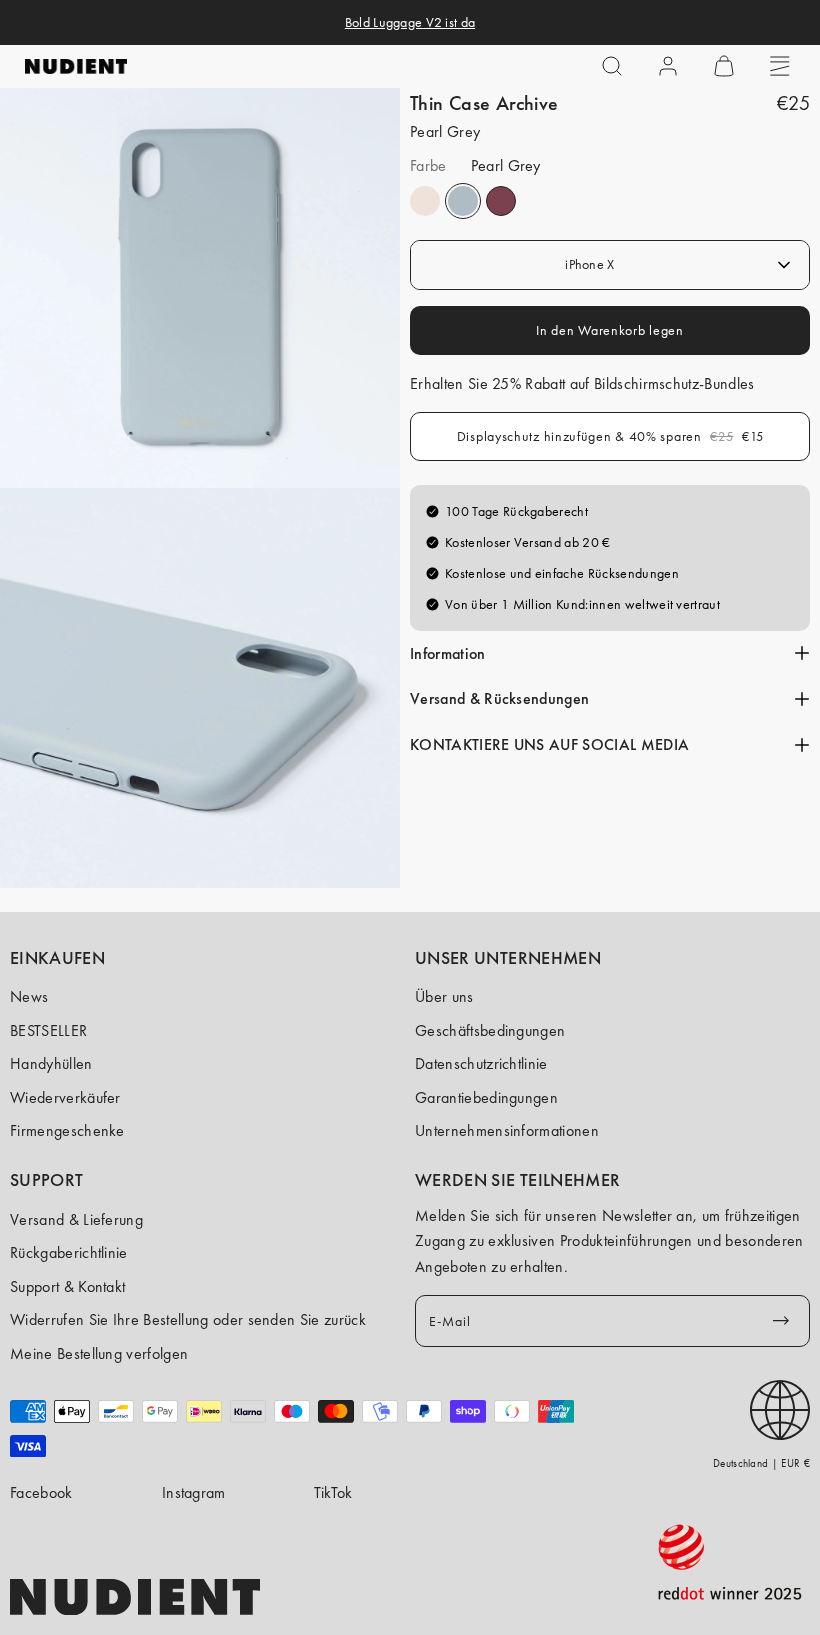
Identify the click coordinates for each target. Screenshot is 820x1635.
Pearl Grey (463, 201)
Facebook (41, 1492)
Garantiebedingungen (486, 1097)
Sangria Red (501, 201)
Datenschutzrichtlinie (481, 1063)
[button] (612, 66)
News (29, 996)
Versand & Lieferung (76, 1219)
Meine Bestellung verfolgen (99, 1353)
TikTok (333, 1492)
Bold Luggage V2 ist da (410, 22)
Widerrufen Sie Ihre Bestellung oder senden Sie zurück (188, 1319)
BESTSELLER (48, 1030)
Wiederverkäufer (65, 1097)
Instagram (194, 1492)
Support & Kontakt (67, 1286)
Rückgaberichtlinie (69, 1252)
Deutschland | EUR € (761, 1463)
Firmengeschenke (67, 1130)
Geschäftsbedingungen (490, 1030)
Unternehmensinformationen (507, 1130)
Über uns (444, 996)
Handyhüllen (51, 1063)
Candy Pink (425, 201)
